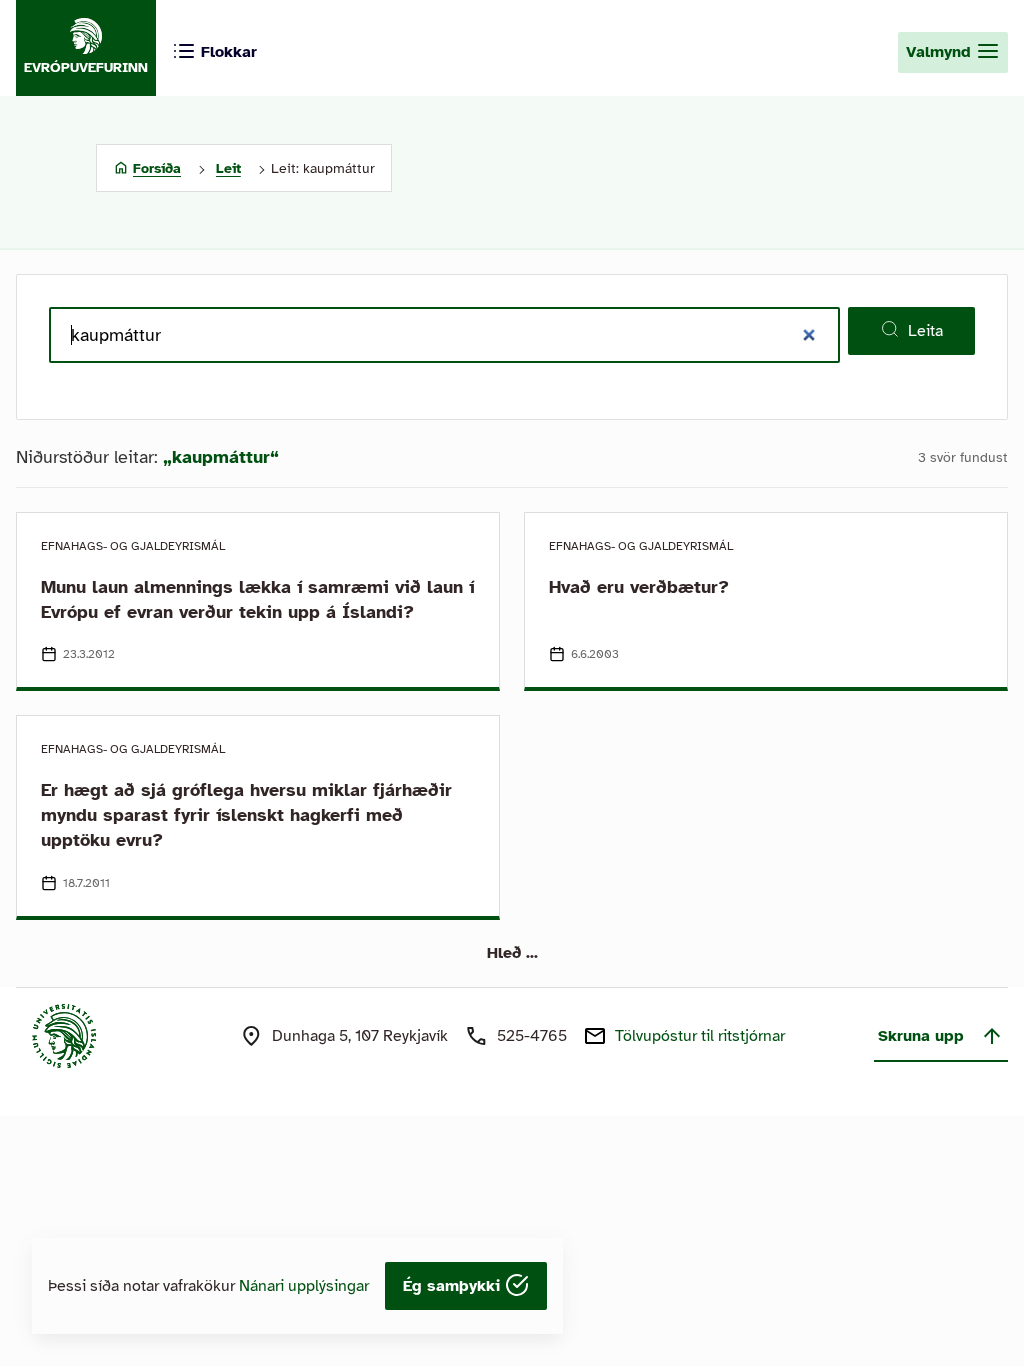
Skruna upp (921, 1036)
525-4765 (532, 1036)
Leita (925, 331)
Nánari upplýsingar (304, 1286)
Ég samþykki (454, 1286)
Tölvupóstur (700, 1036)
